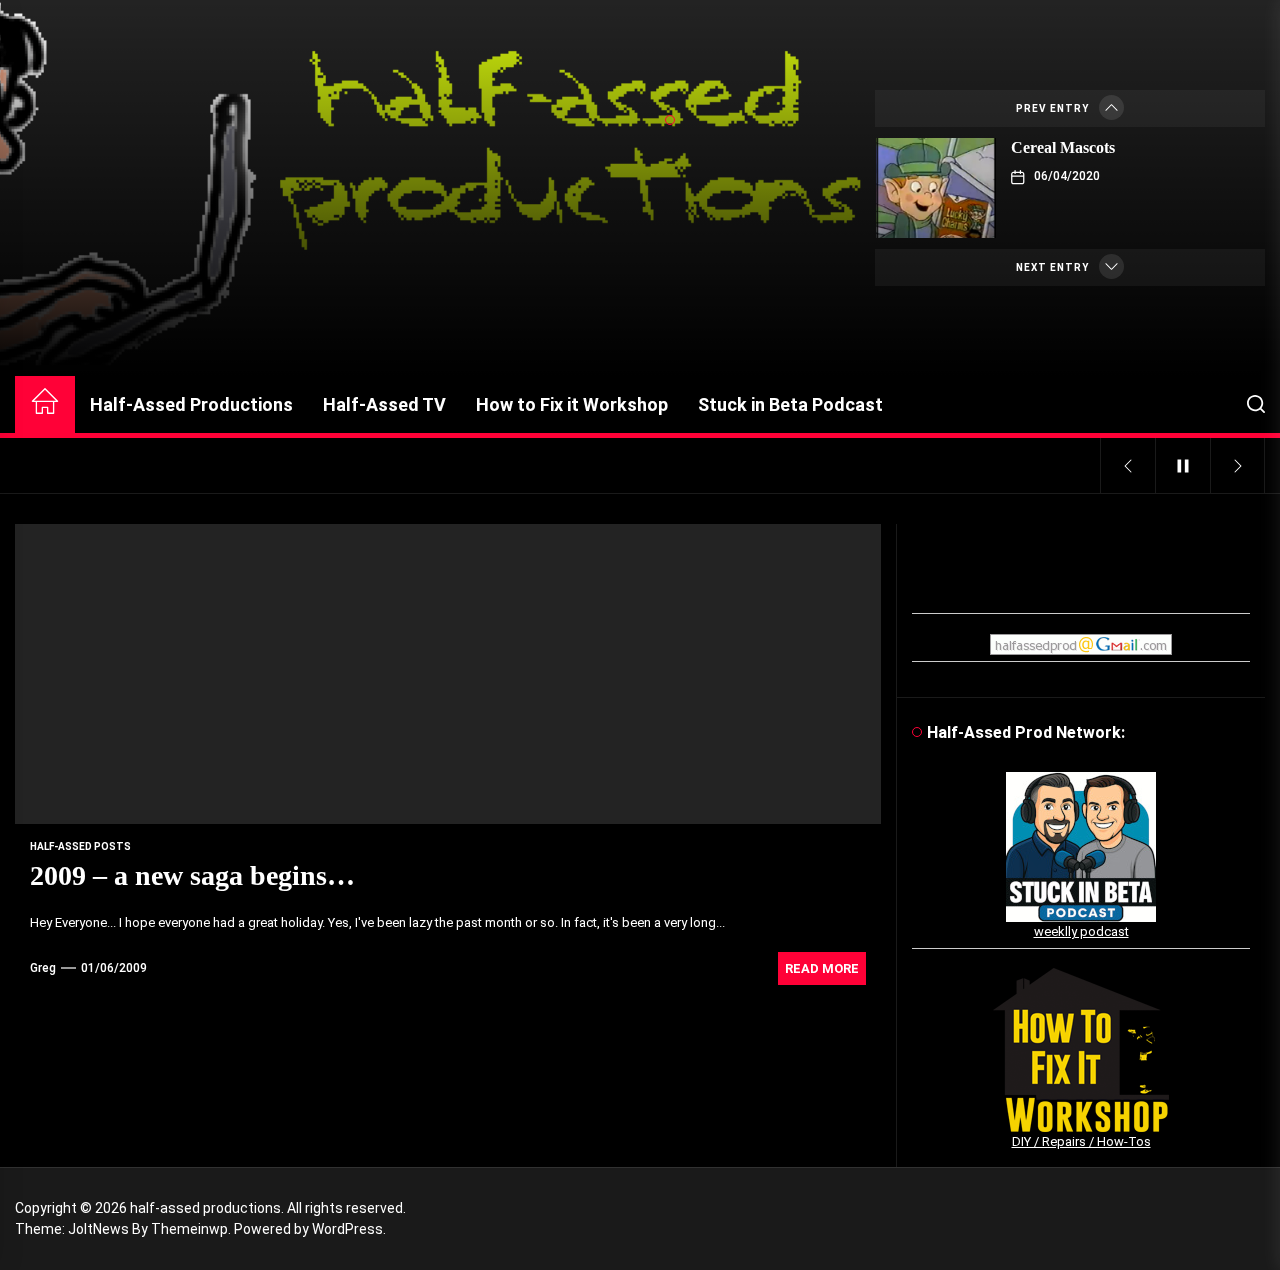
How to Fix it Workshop (572, 404)
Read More (822, 968)
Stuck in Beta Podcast (790, 404)
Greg (43, 968)
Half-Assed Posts (80, 846)
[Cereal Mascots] (936, 188)
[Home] (45, 404)
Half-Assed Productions (191, 404)
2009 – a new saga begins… (192, 875)
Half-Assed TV (384, 404)
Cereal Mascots (1063, 147)
